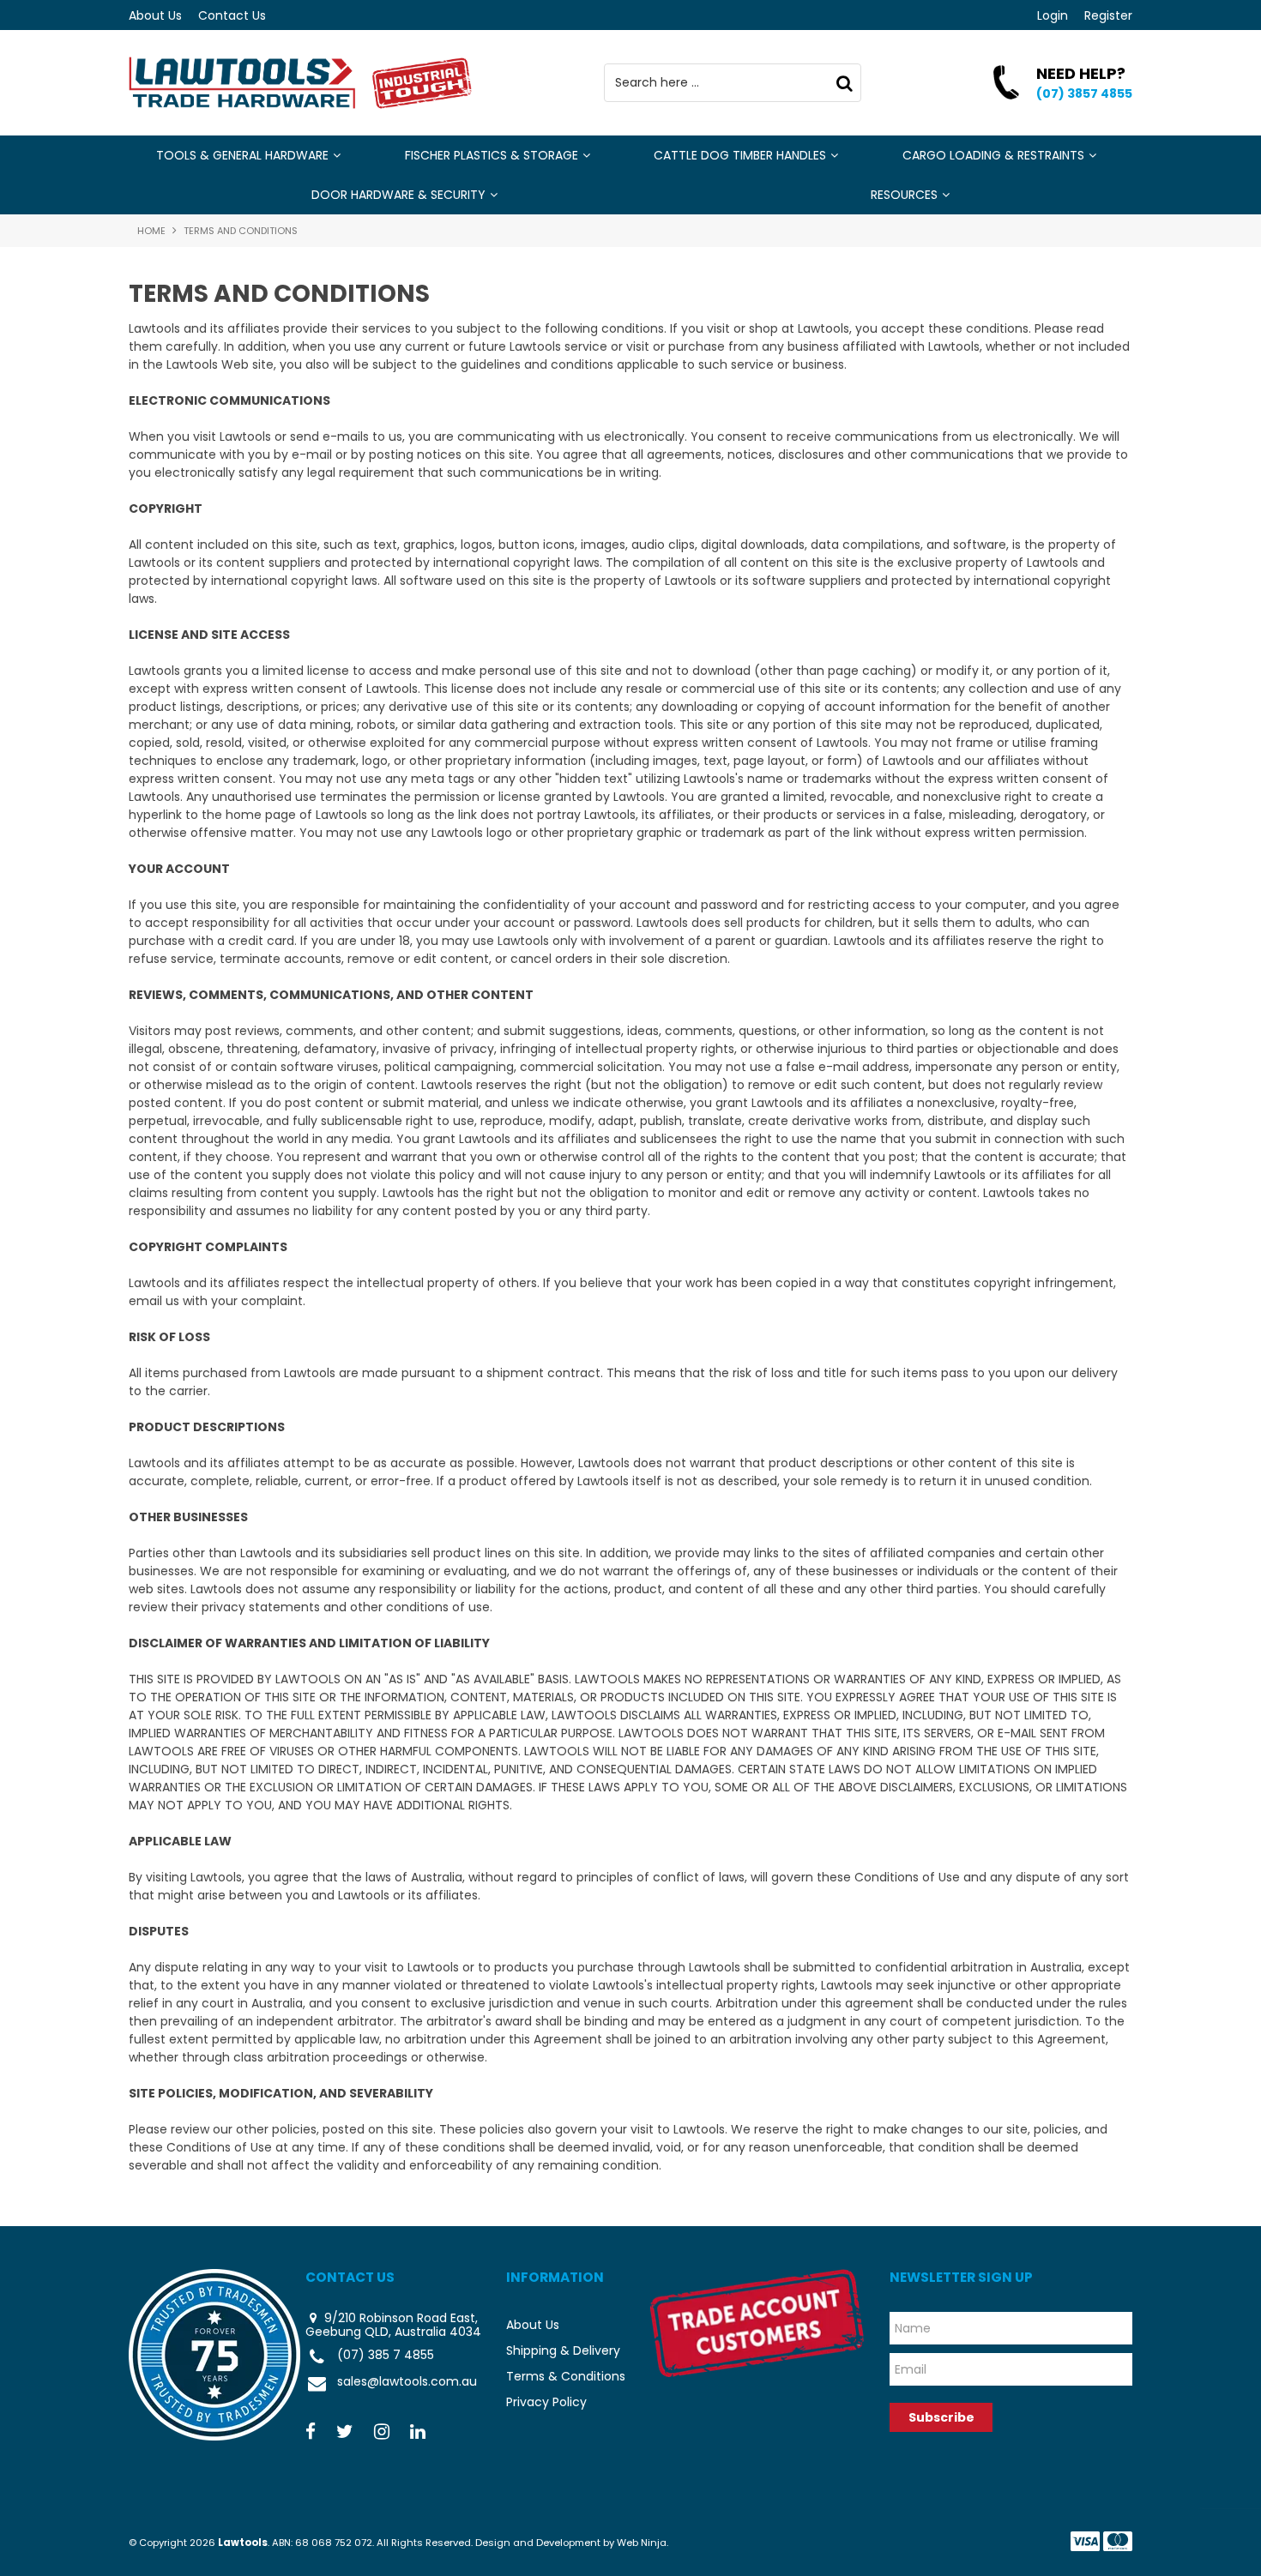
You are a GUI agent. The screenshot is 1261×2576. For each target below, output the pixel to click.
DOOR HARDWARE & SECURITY (398, 195)
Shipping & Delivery (563, 2350)
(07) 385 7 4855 (386, 2356)
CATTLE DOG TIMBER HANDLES (740, 155)
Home (151, 231)
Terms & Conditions (566, 2376)
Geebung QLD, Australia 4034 (393, 2332)
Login (1053, 15)
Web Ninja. (643, 2543)
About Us (155, 15)
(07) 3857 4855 (1084, 93)
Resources (904, 195)
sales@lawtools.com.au (407, 2382)
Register (1108, 15)
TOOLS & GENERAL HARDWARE (242, 155)
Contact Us (232, 15)
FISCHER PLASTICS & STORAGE (492, 155)
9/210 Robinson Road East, (399, 2318)
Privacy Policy (546, 2402)
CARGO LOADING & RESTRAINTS (993, 155)
